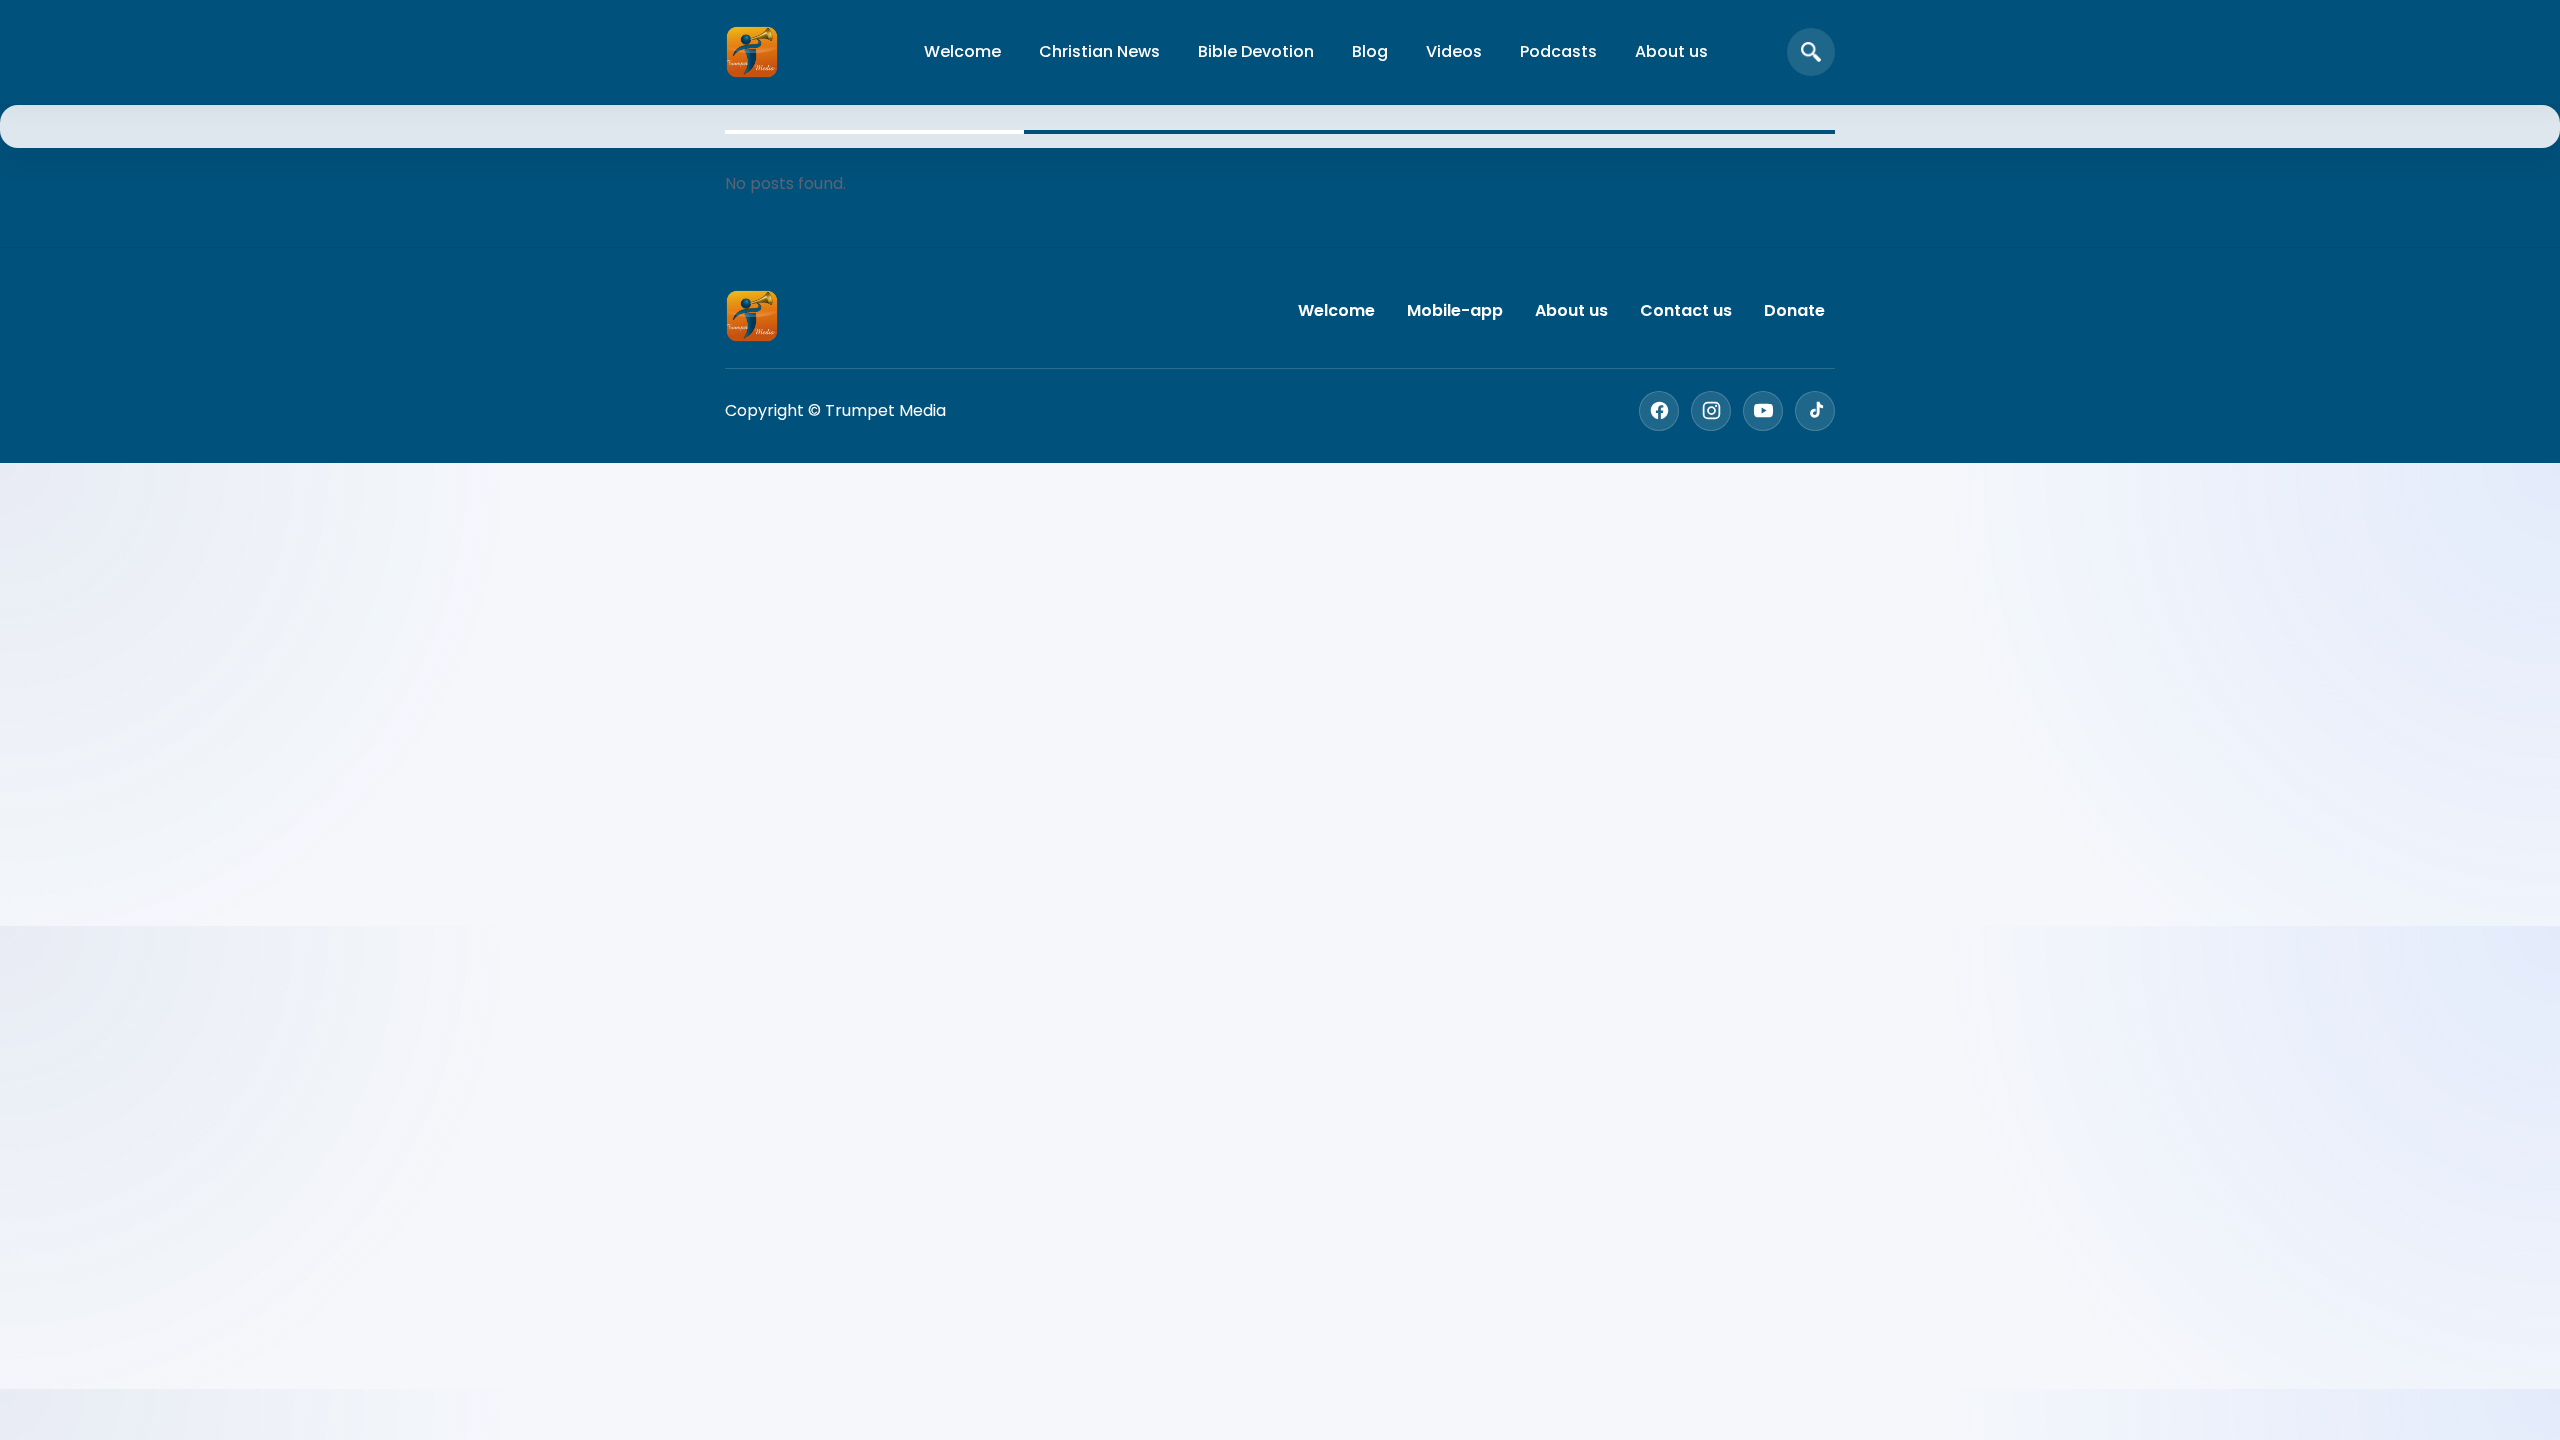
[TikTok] (1815, 411)
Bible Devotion (1256, 51)
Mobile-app (1455, 310)
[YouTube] (1763, 411)
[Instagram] (1711, 411)
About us (1671, 51)
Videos (1454, 51)
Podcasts (1558, 51)
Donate (1794, 310)
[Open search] (1811, 52)
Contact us (1686, 310)
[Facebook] (1659, 411)
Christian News (1099, 51)
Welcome (962, 51)
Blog (1370, 51)
